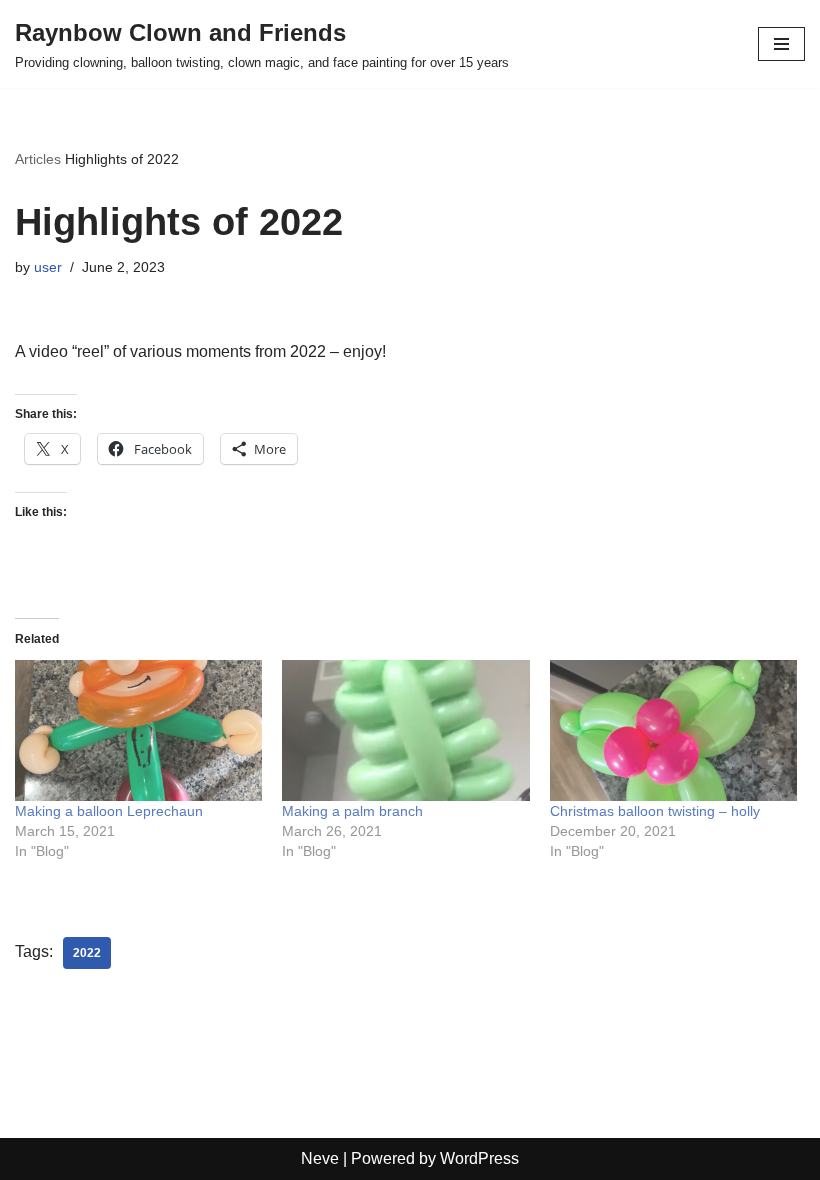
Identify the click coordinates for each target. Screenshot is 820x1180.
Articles (38, 159)
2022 (87, 953)
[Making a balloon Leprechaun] (138, 730)
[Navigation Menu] (781, 44)
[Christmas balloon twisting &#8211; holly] (673, 730)
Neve (320, 1158)
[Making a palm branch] (405, 730)
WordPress (479, 1158)
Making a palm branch (352, 811)
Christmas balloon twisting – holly (655, 811)
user (48, 267)
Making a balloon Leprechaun (109, 811)
